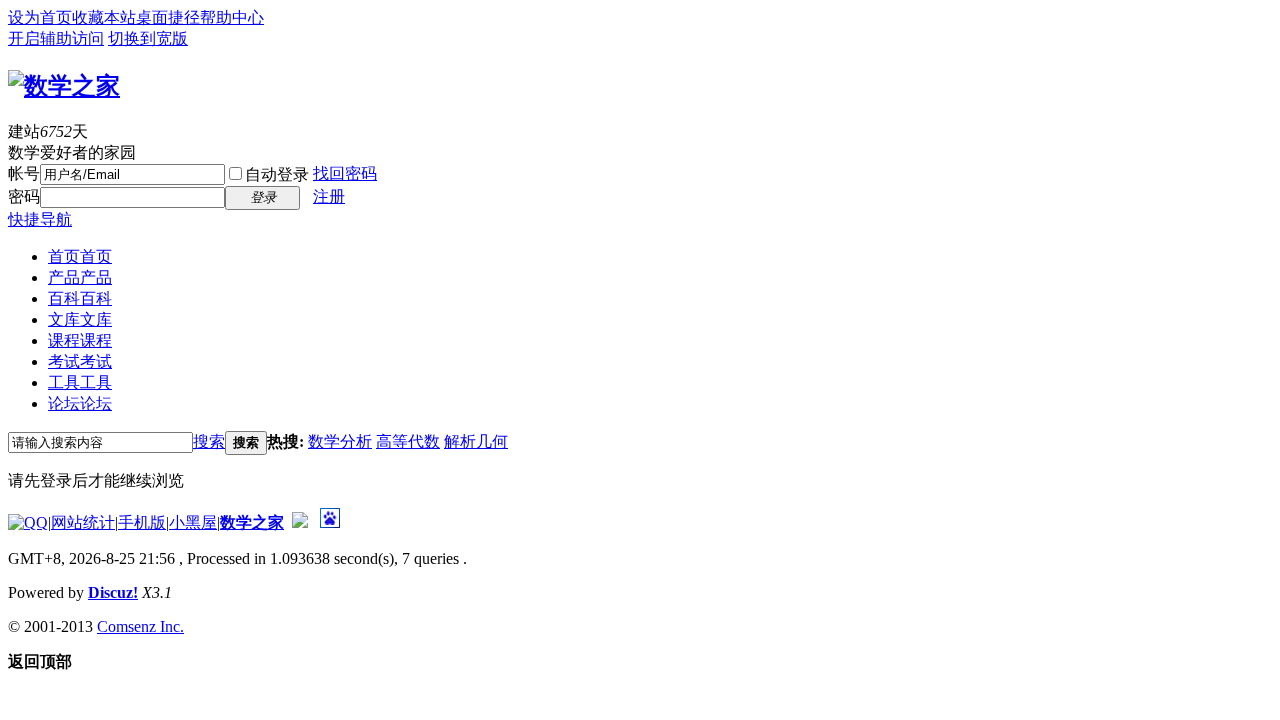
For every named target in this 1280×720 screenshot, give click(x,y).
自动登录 (277, 174)
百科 (80, 298)
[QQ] (28, 522)
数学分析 (340, 441)
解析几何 (476, 441)
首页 (80, 256)
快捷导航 (40, 219)
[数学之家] (64, 86)
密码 (24, 196)
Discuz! (113, 592)
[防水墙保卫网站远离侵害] (300, 522)
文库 (80, 319)
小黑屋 (193, 522)
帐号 (24, 173)
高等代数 (408, 441)
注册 (329, 196)
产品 (80, 277)
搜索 (209, 441)
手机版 (142, 522)
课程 (80, 340)
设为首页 (40, 17)
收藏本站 (104, 17)
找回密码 (345, 173)
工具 (80, 382)
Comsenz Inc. (140, 626)
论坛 (80, 403)
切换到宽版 (148, 38)
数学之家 (252, 522)
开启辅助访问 (56, 38)
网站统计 (83, 522)
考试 (80, 361)
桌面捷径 (168, 17)
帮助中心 (232, 17)
